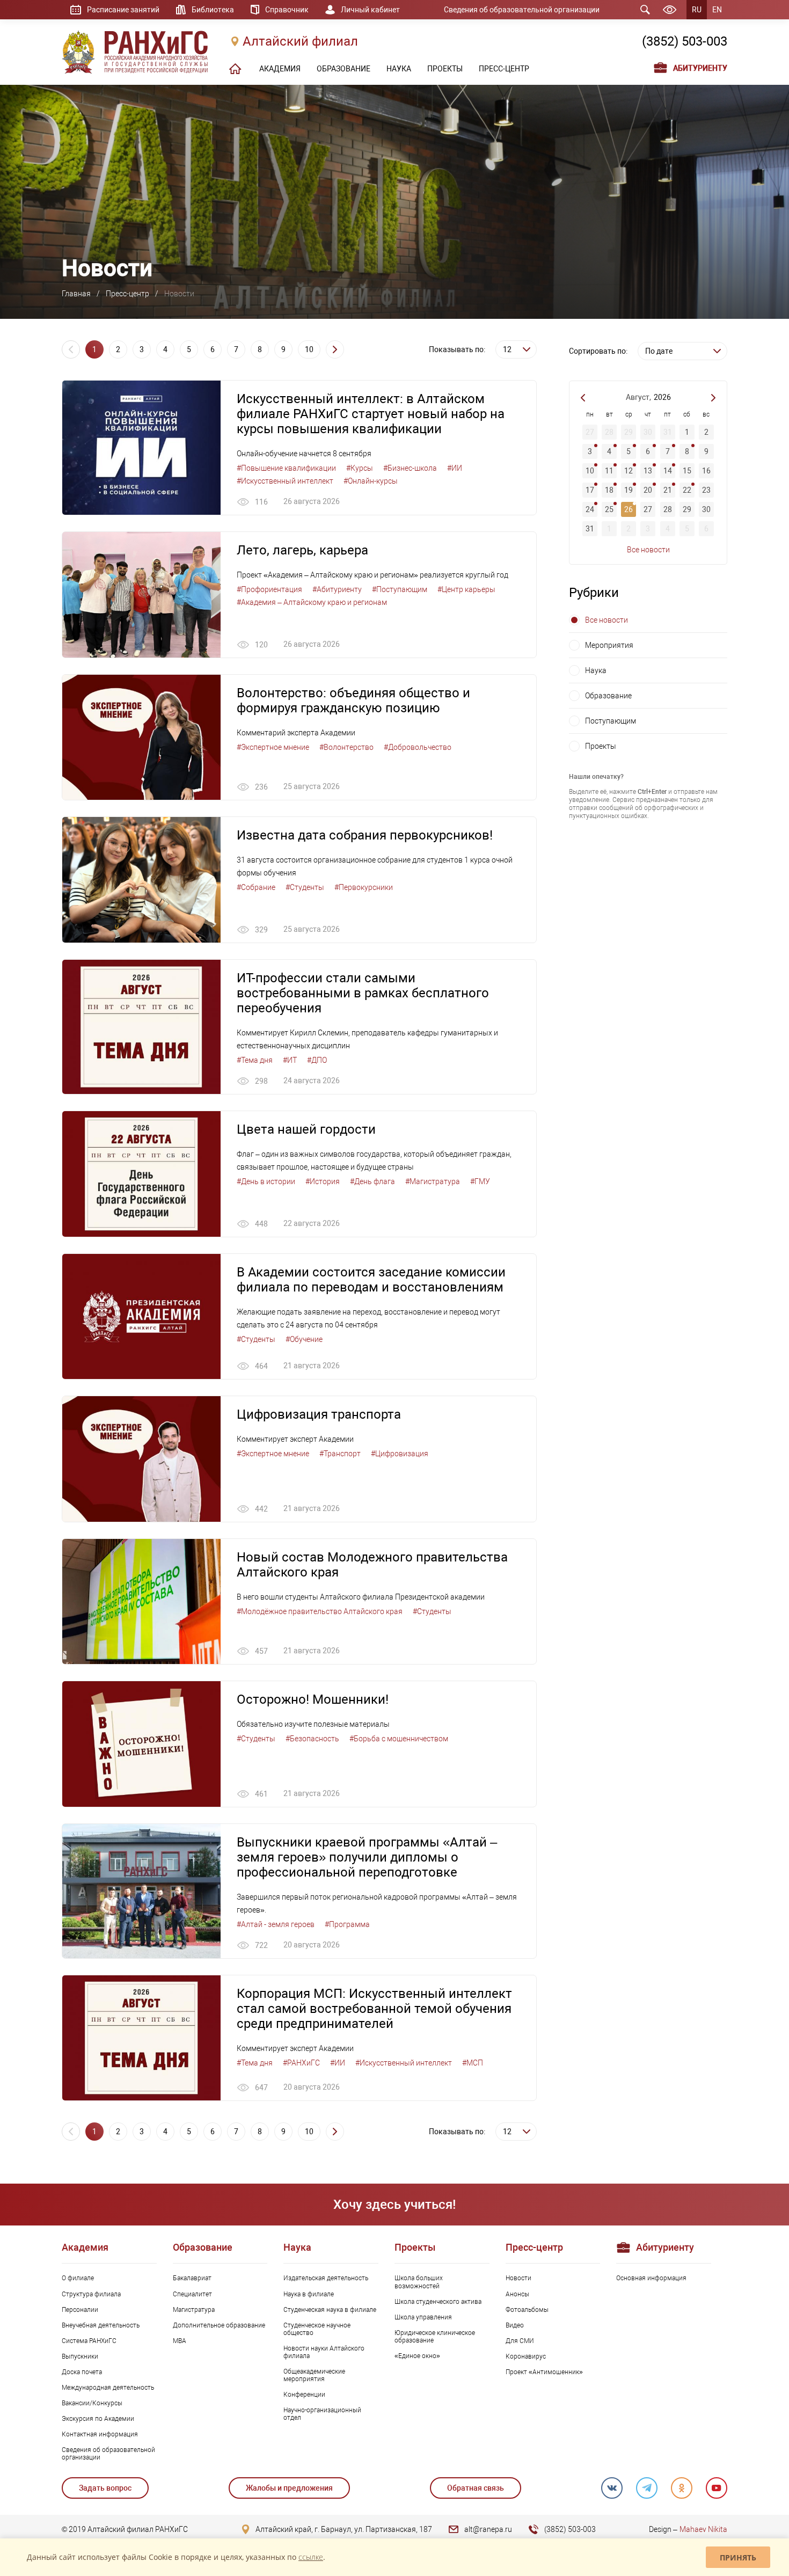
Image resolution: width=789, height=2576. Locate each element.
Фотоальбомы (527, 2310)
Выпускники (80, 2356)
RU (697, 10)
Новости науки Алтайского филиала (324, 2352)
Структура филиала (91, 2294)
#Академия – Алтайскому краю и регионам (312, 602)
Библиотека (213, 10)
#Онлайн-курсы (371, 481)
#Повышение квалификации (286, 468)
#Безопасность (312, 1739)
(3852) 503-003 (685, 41)
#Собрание (256, 887)
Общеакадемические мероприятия (314, 2375)
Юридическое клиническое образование (435, 2337)
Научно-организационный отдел (322, 2414)
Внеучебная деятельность (101, 2325)
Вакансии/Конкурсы (92, 2403)
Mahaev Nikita (703, 2529)
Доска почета (82, 2372)
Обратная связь (476, 2488)
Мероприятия (609, 645)
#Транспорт (340, 1454)
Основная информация (651, 2278)
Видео (515, 2325)
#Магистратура (433, 1181)
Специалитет (192, 2294)
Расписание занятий (123, 10)
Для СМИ (520, 2341)
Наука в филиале (309, 2294)
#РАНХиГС (301, 2063)
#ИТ (290, 1060)
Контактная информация (100, 2434)
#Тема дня (255, 1060)
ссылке (311, 2557)
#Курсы (360, 468)
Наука (596, 670)
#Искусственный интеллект (285, 481)
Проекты (601, 746)
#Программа (347, 1924)
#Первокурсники (364, 887)
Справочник (287, 10)
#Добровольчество (418, 747)
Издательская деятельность (326, 2278)
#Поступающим (400, 589)
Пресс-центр (127, 294)
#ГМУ (480, 1181)
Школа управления (423, 2317)
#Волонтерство (346, 747)
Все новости (648, 550)
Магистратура (194, 2310)
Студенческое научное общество (317, 2329)
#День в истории (266, 1181)
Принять (738, 2557)
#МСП (473, 2063)
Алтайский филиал (300, 41)
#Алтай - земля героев (276, 1924)
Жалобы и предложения (289, 2488)
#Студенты (305, 887)
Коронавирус (526, 2356)
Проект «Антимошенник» (544, 2372)
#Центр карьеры (466, 589)
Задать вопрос (105, 2488)
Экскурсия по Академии (98, 2419)
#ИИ (455, 468)
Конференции (304, 2395)
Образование (608, 696)
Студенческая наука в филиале (330, 2310)
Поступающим (611, 721)
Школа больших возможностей (419, 2282)
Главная (76, 294)
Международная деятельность (108, 2388)
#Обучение (304, 1339)
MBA (180, 2341)
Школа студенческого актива (438, 2302)
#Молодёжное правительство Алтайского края (320, 1611)
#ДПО (317, 1060)
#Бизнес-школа (410, 468)
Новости (518, 2278)
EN (717, 10)
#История (323, 1181)
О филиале (78, 2278)
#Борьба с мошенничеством (399, 1739)
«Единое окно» (417, 2356)
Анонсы (517, 2294)
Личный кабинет (370, 10)
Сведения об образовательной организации (522, 10)
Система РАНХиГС (89, 2341)
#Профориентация (269, 589)
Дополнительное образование (219, 2325)
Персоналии (80, 2310)
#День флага (372, 1181)
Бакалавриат (192, 2278)
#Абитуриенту (337, 589)
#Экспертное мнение (273, 747)
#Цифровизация (400, 1454)
